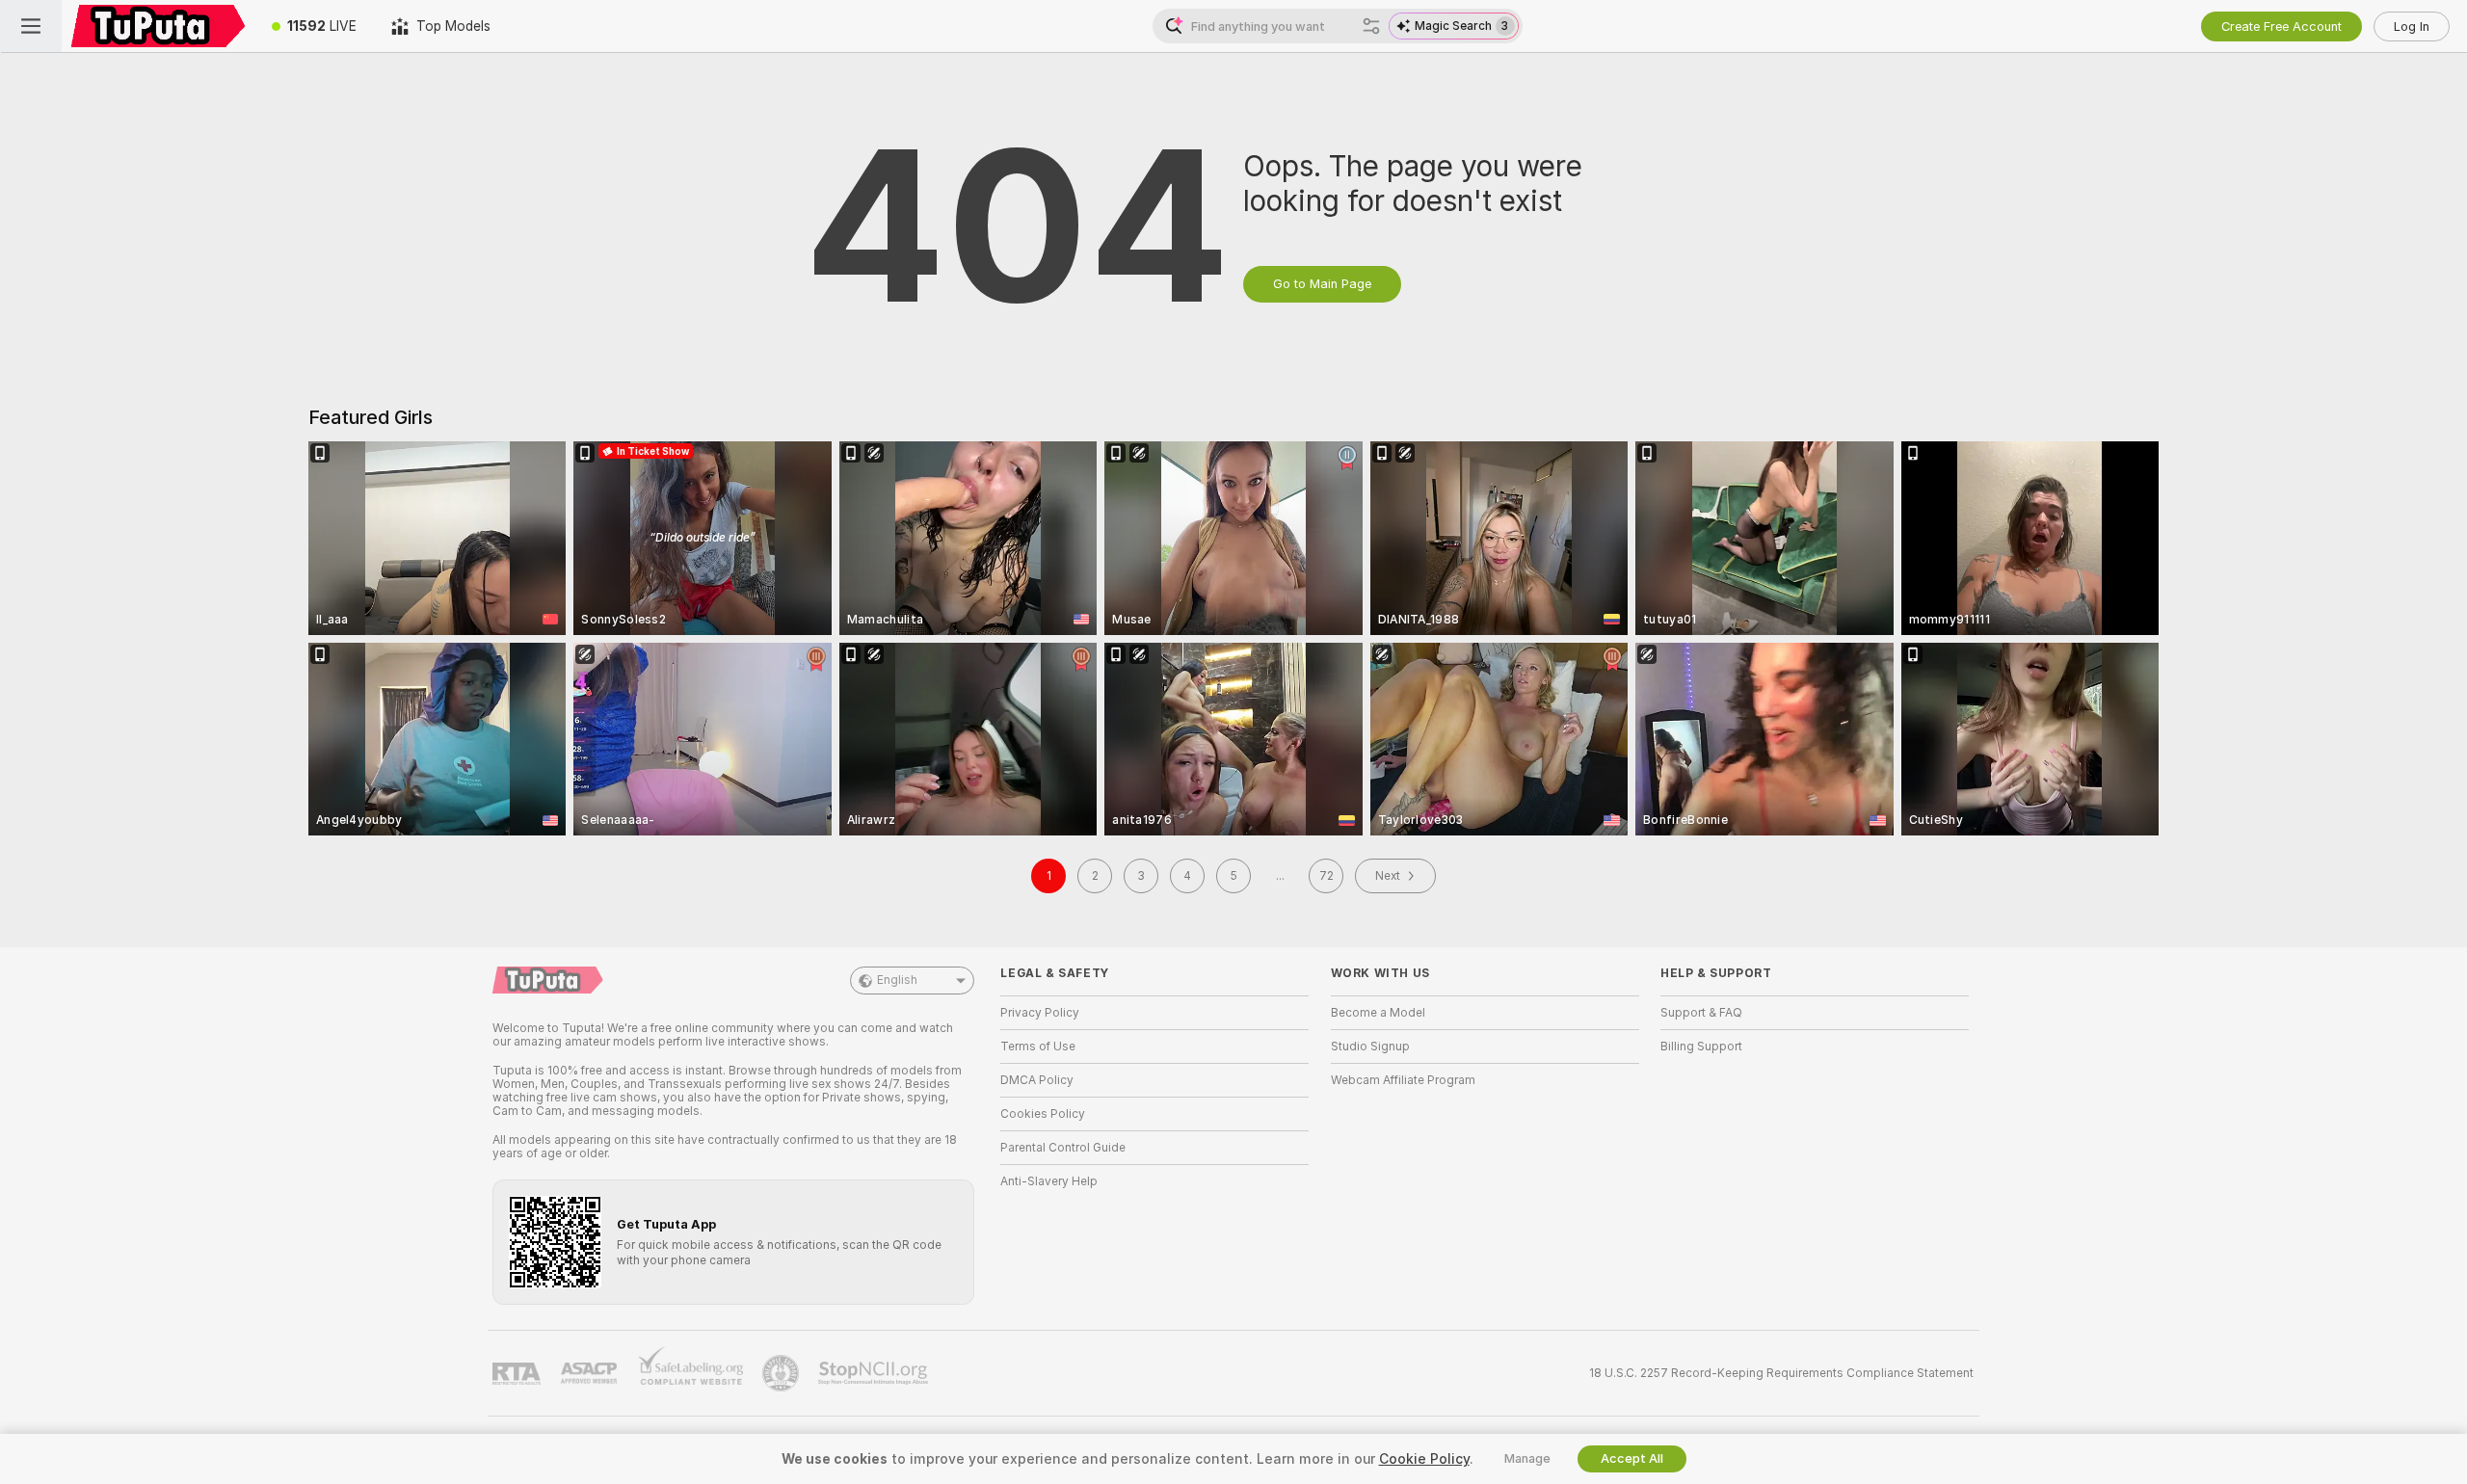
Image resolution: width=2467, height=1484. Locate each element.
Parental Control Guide (1063, 1148)
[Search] (1371, 26)
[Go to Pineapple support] (783, 1373)
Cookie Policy (1424, 1459)
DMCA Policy (1037, 1080)
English (897, 980)
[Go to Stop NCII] (875, 1373)
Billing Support (1701, 1047)
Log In (2412, 26)
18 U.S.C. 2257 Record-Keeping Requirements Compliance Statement (1781, 1373)
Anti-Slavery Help (1049, 1181)
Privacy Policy (1040, 1013)
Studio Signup (1370, 1047)
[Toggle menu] (31, 26)
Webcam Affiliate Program (1403, 1080)
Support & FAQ (1701, 1013)
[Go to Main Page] (158, 26)
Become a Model (1378, 1013)
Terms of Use (1038, 1047)
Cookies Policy (1043, 1114)
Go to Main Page (1322, 284)
